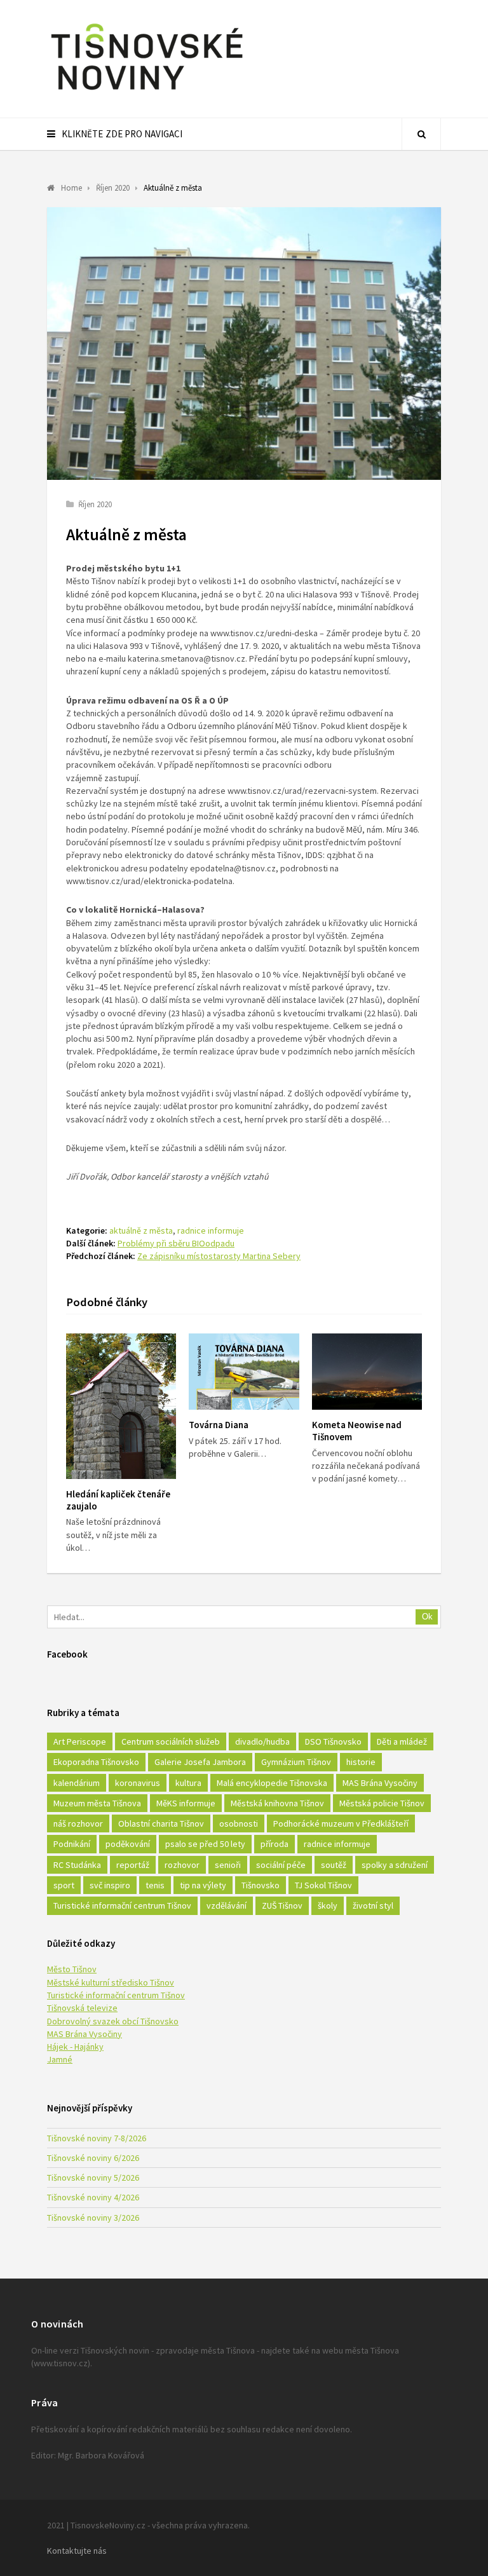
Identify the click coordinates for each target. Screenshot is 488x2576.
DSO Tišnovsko (333, 1741)
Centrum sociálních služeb (171, 1741)
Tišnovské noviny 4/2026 (93, 2197)
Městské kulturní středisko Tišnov (111, 1982)
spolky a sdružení (395, 1865)
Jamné (60, 2059)
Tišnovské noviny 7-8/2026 (97, 2138)
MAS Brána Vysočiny (380, 1783)
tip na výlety (203, 1885)
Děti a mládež (402, 1741)
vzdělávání (227, 1905)
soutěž (334, 1865)
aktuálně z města (141, 1230)
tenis (155, 1885)
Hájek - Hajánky (75, 2047)
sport (64, 1885)
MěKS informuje (186, 1803)
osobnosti (239, 1823)
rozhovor (182, 1865)
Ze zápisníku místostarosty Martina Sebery (219, 1256)
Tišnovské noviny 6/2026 (93, 2158)
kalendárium (77, 1783)
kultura (188, 1783)
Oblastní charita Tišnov (161, 1823)
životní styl (373, 1905)
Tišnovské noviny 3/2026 (93, 2218)
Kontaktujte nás (77, 2551)
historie (361, 1762)
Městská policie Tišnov (382, 1803)
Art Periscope (80, 1741)
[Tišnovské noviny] (147, 92)
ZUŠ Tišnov (282, 1905)
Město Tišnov (72, 1969)
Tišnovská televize (82, 2008)
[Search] (421, 134)
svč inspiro (110, 1885)
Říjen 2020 (95, 504)
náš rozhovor (78, 1823)
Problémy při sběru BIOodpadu (176, 1243)
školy (328, 1905)
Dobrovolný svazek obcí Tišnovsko (113, 2021)
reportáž (133, 1865)
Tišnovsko (261, 1885)
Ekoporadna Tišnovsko (96, 1762)
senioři (228, 1865)
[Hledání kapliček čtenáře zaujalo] (121, 1406)
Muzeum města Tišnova (97, 1803)
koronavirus (138, 1783)
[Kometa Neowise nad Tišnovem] (367, 1372)
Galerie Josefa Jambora (200, 1762)
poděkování (128, 1844)
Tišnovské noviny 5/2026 (93, 2177)
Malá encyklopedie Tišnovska (272, 1783)
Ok (427, 1617)
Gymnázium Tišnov (296, 1762)
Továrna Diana (219, 1425)
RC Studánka (77, 1865)
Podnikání (72, 1844)
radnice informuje (211, 1230)
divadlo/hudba (262, 1741)
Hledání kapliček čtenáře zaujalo (118, 1500)
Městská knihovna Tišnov (277, 1803)
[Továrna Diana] (244, 1372)
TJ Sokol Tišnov (323, 1885)
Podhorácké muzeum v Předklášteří (341, 1823)
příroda (274, 1844)
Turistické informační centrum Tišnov (122, 1905)
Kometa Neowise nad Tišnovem (357, 1431)
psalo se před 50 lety (205, 1844)
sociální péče (281, 1865)
